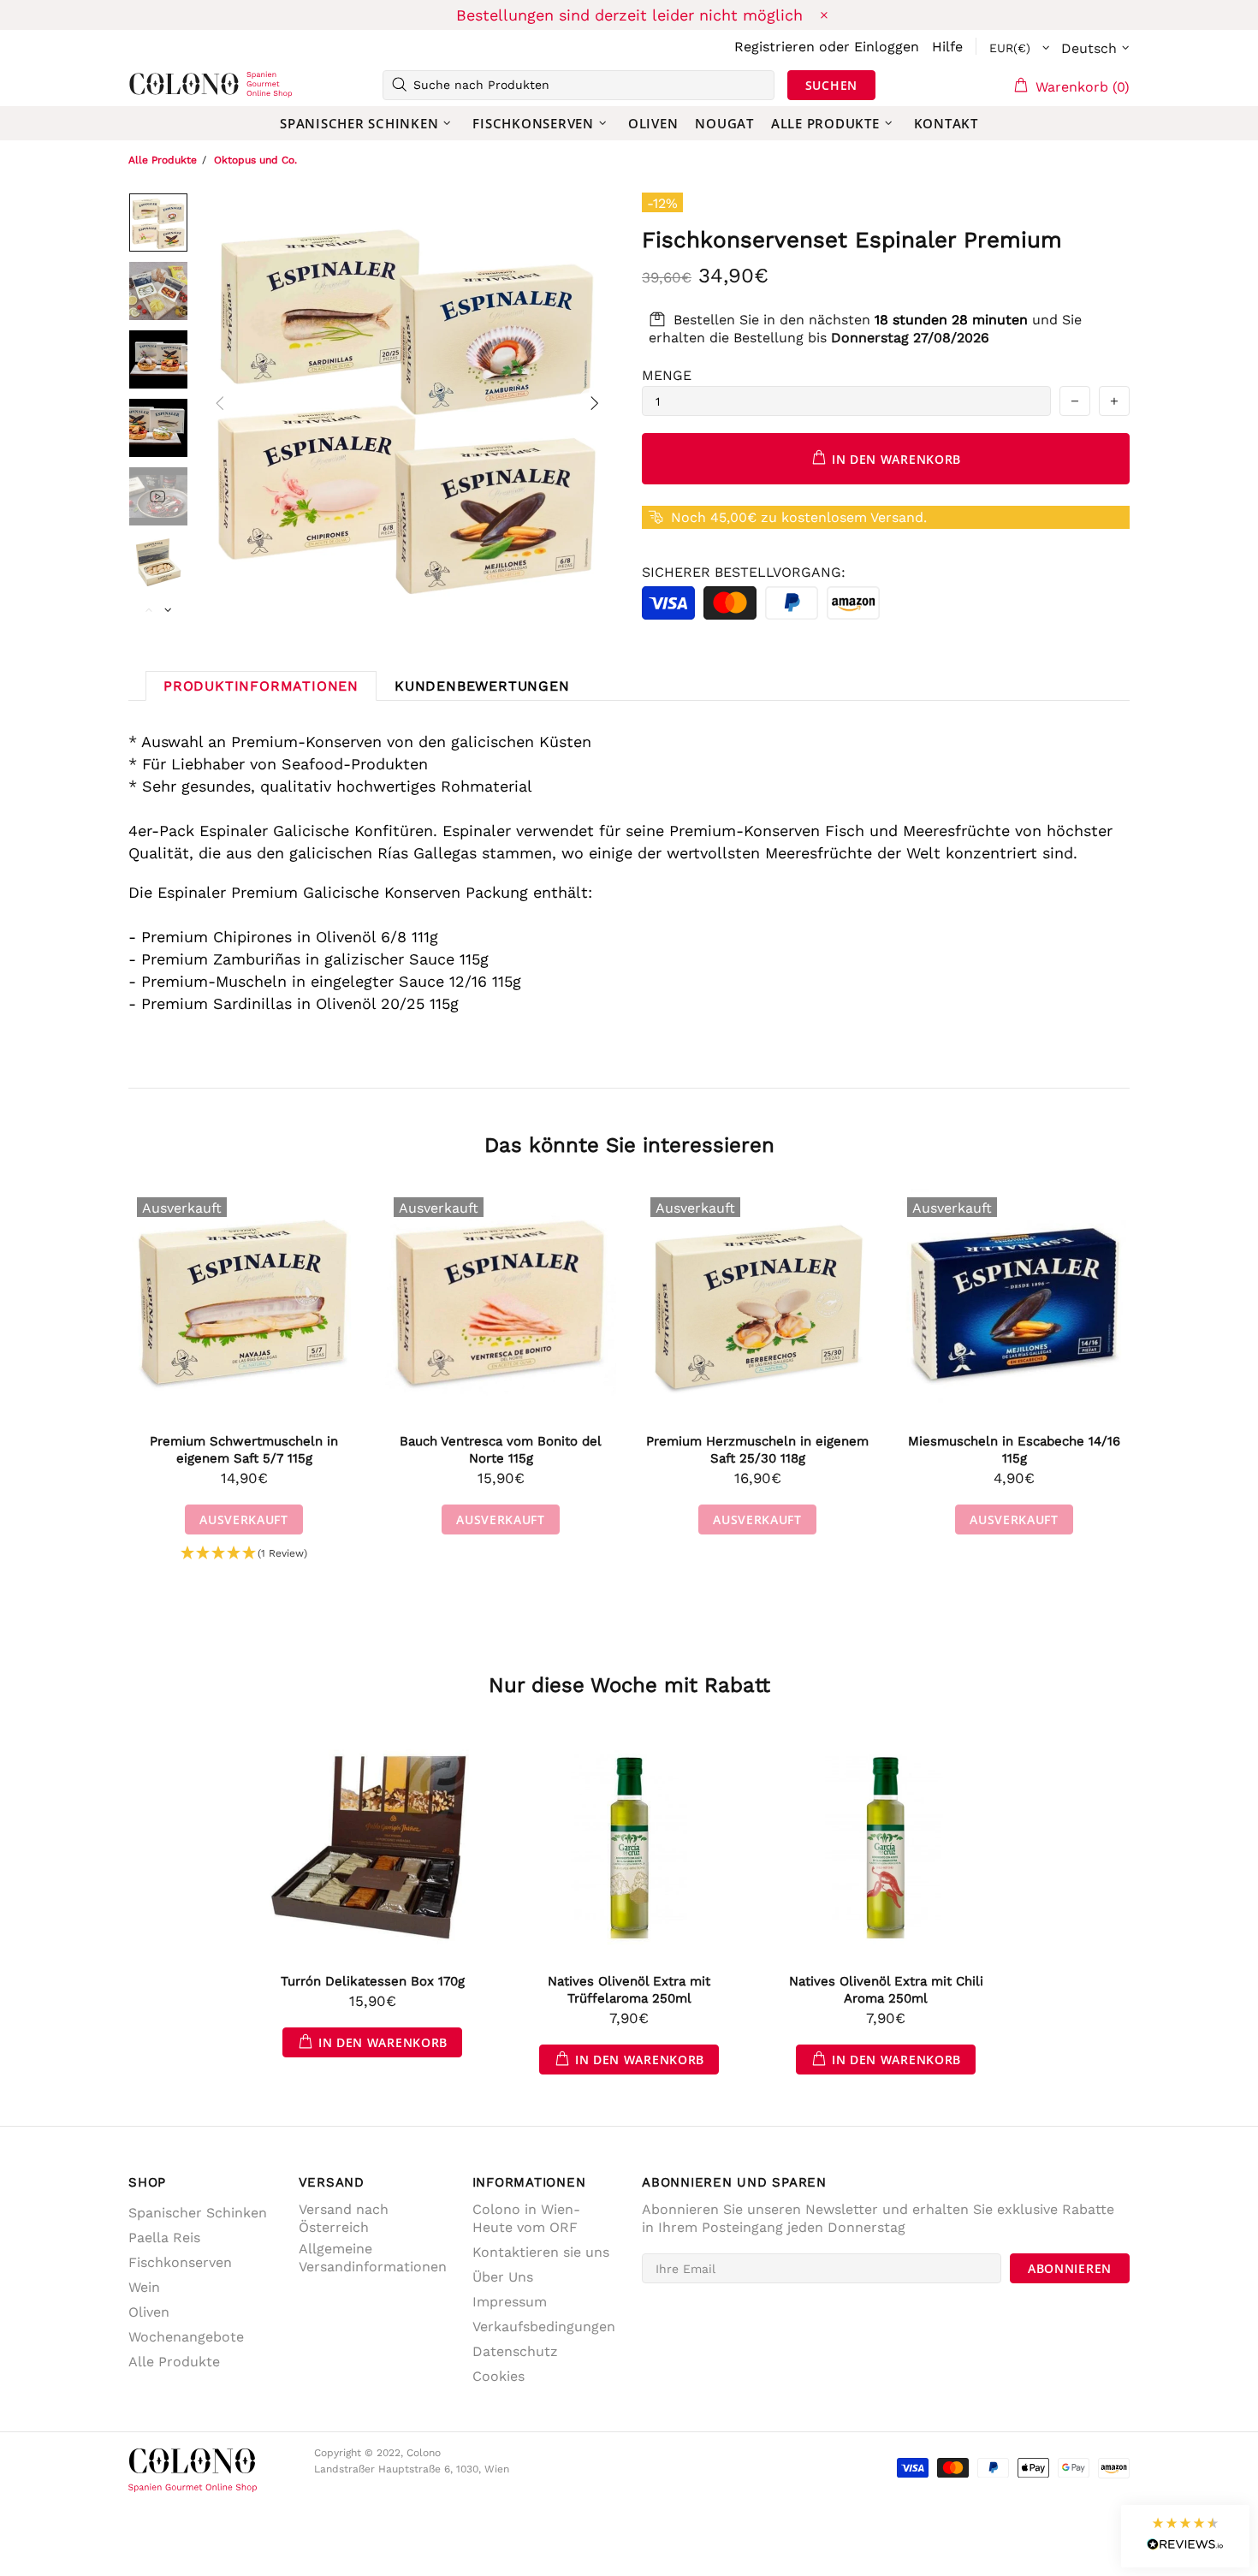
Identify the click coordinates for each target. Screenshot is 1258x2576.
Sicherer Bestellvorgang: (744, 572)
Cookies (498, 2376)
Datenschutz (515, 2351)
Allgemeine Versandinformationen (373, 2258)
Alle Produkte (163, 160)
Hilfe (947, 47)
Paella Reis (164, 2238)
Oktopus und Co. (255, 160)
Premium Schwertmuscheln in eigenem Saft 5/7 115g (244, 1450)
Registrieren (774, 47)
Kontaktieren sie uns (541, 2252)
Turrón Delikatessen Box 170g (373, 1981)
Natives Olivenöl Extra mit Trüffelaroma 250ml (629, 1990)
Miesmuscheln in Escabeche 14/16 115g (1014, 1450)
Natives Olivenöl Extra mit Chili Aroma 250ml (886, 1990)
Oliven (149, 2312)
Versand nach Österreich (344, 2218)
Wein (144, 2287)
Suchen (831, 85)
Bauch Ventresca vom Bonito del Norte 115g (501, 1450)
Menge (667, 375)
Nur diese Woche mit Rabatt (629, 1685)
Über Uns (503, 2277)
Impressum (510, 2302)
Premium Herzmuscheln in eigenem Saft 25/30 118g (757, 1450)
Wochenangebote (186, 2337)
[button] (244, 1554)
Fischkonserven (180, 2262)
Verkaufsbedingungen (544, 2327)
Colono (156, 85)
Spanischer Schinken (198, 2213)
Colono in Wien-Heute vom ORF (526, 2218)
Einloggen (887, 47)
